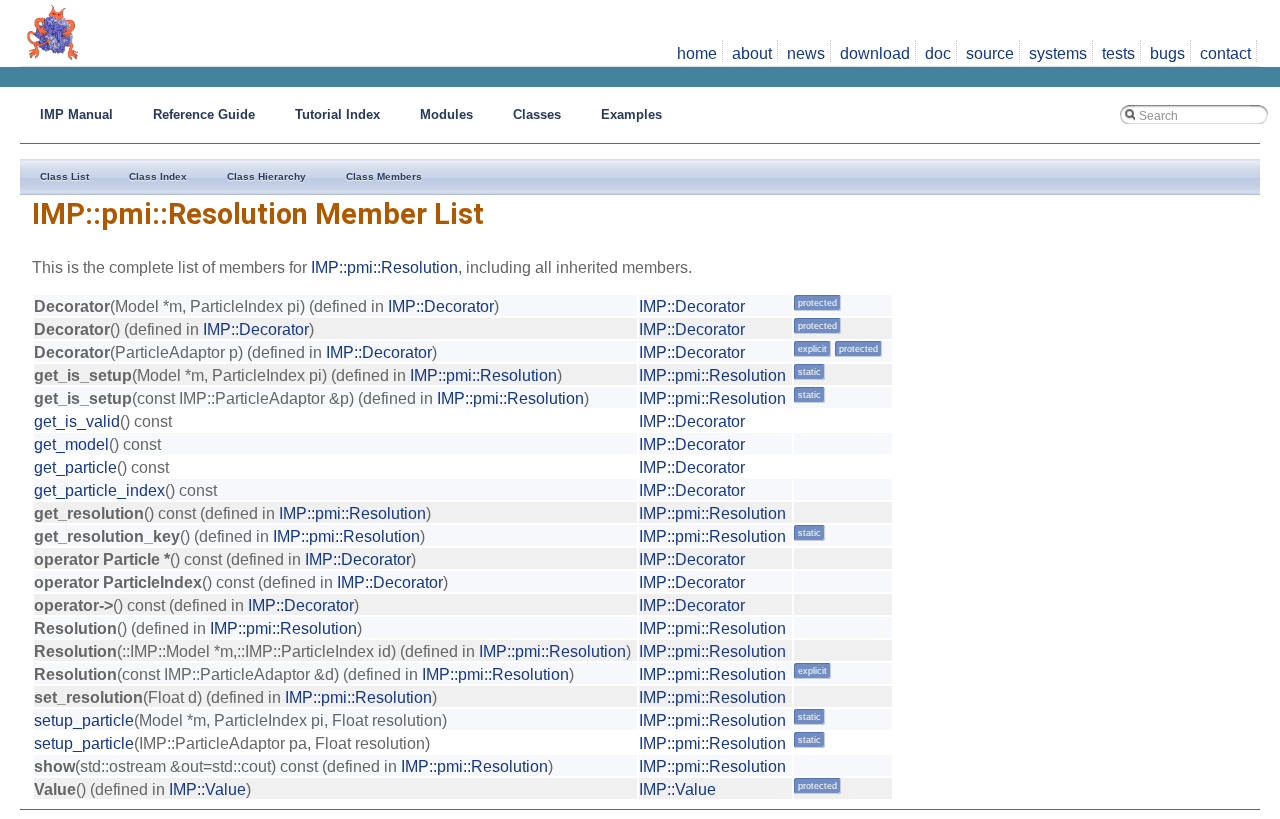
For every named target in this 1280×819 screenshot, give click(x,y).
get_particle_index (99, 490)
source (990, 53)
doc (938, 53)
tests (1118, 53)
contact (1225, 53)
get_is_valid (77, 421)
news (806, 53)
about (752, 53)
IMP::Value (207, 789)
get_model (71, 444)
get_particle (75, 467)
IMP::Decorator (441, 306)
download (875, 53)
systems (1058, 53)
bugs (1167, 53)
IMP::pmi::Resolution (384, 267)
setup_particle (84, 720)
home (697, 53)
